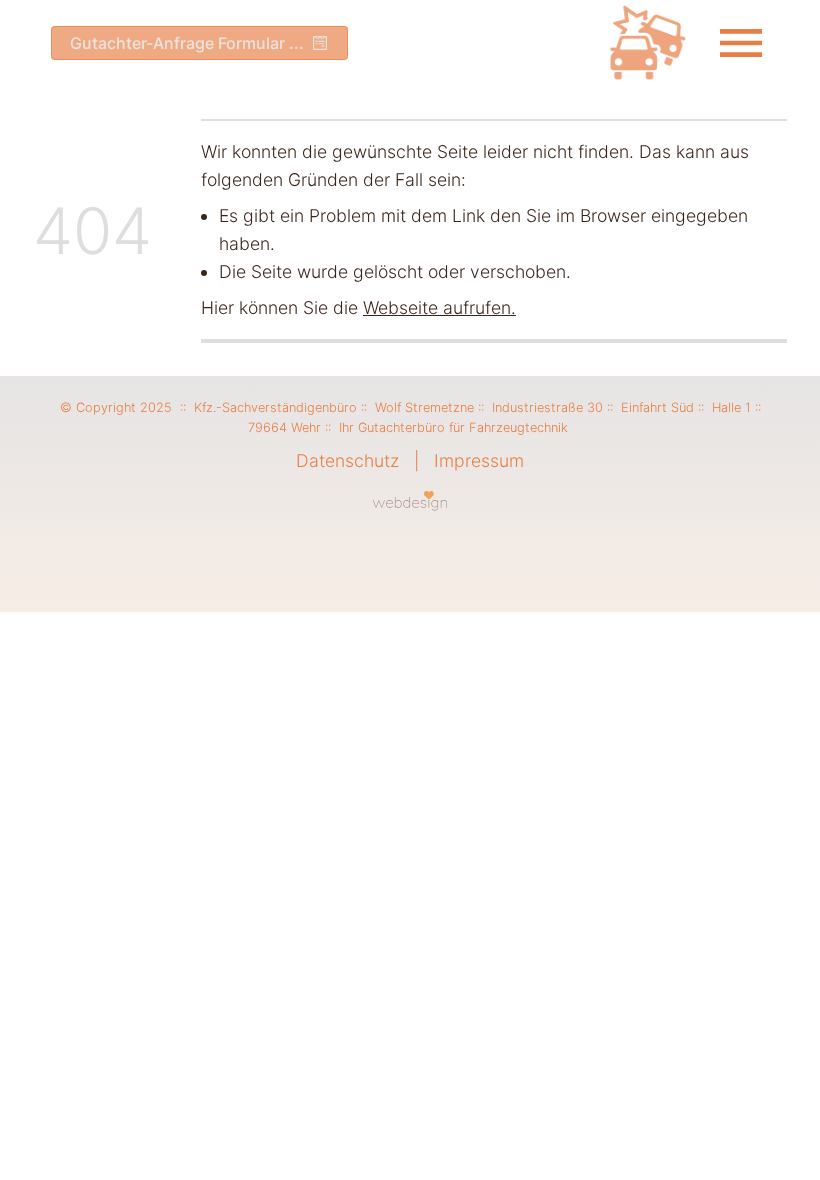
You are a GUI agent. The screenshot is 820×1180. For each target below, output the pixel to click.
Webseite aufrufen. (439, 307)
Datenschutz (347, 460)
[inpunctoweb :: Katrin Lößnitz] (410, 500)
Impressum (479, 460)
